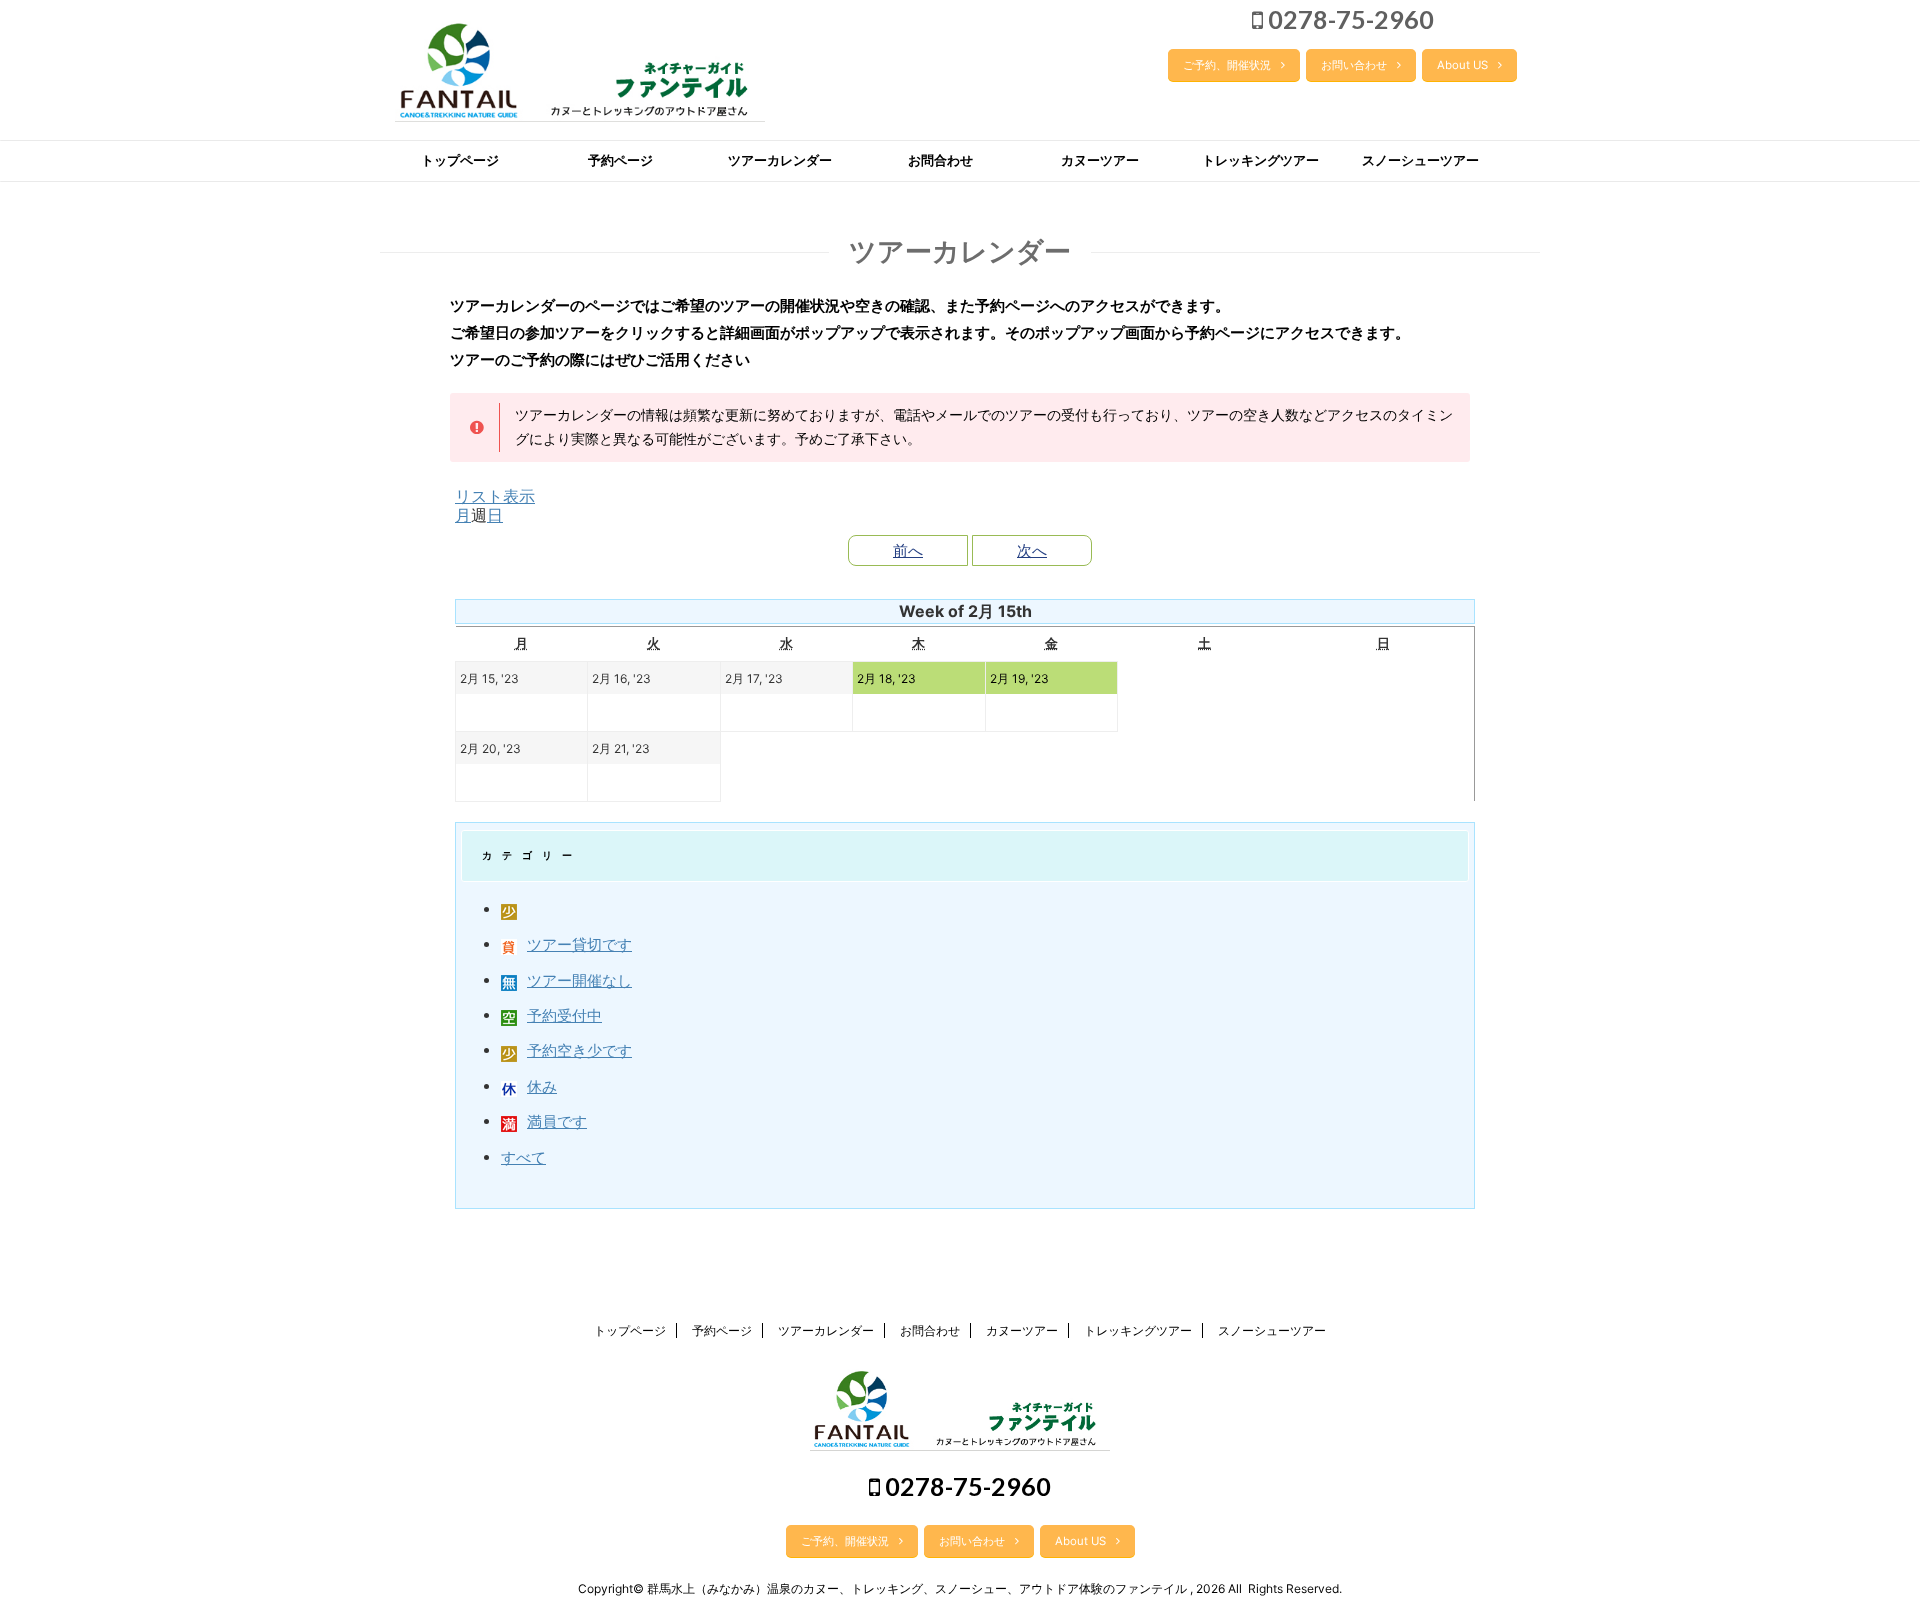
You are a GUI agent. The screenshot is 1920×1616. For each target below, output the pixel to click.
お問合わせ (940, 160)
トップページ (460, 160)
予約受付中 (564, 1015)
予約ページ (620, 160)
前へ (908, 550)
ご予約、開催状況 (1227, 65)
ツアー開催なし (579, 980)
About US (1462, 65)
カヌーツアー (1100, 160)
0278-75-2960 (1348, 19)
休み (542, 1086)
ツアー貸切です (579, 944)
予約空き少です (579, 1050)
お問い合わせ (1354, 65)
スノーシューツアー (1420, 160)
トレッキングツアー (1260, 160)
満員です (557, 1121)
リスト (495, 496)
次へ (1032, 550)
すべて (523, 1157)
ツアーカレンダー (780, 160)
